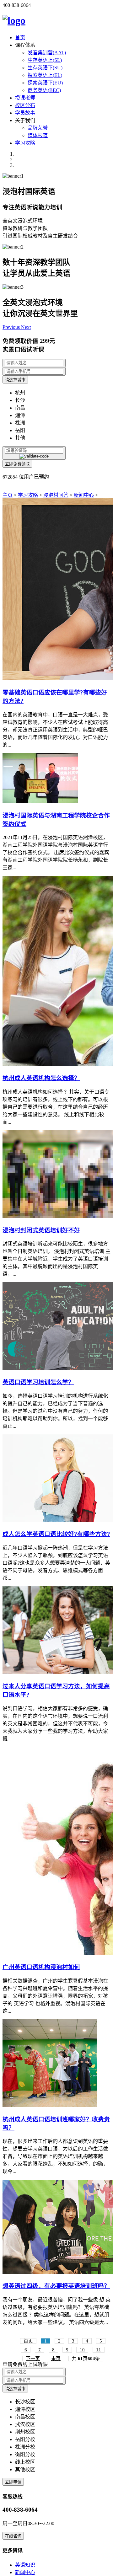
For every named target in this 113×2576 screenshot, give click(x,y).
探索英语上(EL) (45, 75)
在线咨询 (13, 2536)
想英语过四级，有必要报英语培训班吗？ (56, 2286)
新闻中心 (84, 495)
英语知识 (25, 2565)
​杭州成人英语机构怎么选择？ (41, 1078)
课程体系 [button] (25, 45)
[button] (12, 327)
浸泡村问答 (56, 495)
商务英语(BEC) (44, 90)
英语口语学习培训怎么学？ (38, 1382)
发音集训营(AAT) (47, 53)
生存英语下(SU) (45, 68)
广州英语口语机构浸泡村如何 (41, 1967)
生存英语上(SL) (45, 60)
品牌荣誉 (38, 128)
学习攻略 (25, 143)
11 (99, 2350)
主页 (8, 495)
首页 (20, 37)
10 (82, 2350)
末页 (56, 2359)
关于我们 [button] (25, 120)
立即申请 (13, 2482)
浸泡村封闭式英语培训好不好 (41, 1230)
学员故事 (25, 113)
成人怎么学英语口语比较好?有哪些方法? (56, 1534)
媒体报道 (38, 135)
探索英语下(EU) (45, 83)
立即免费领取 (17, 464)
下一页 (33, 2359)
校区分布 (25, 105)
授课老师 (25, 98)
